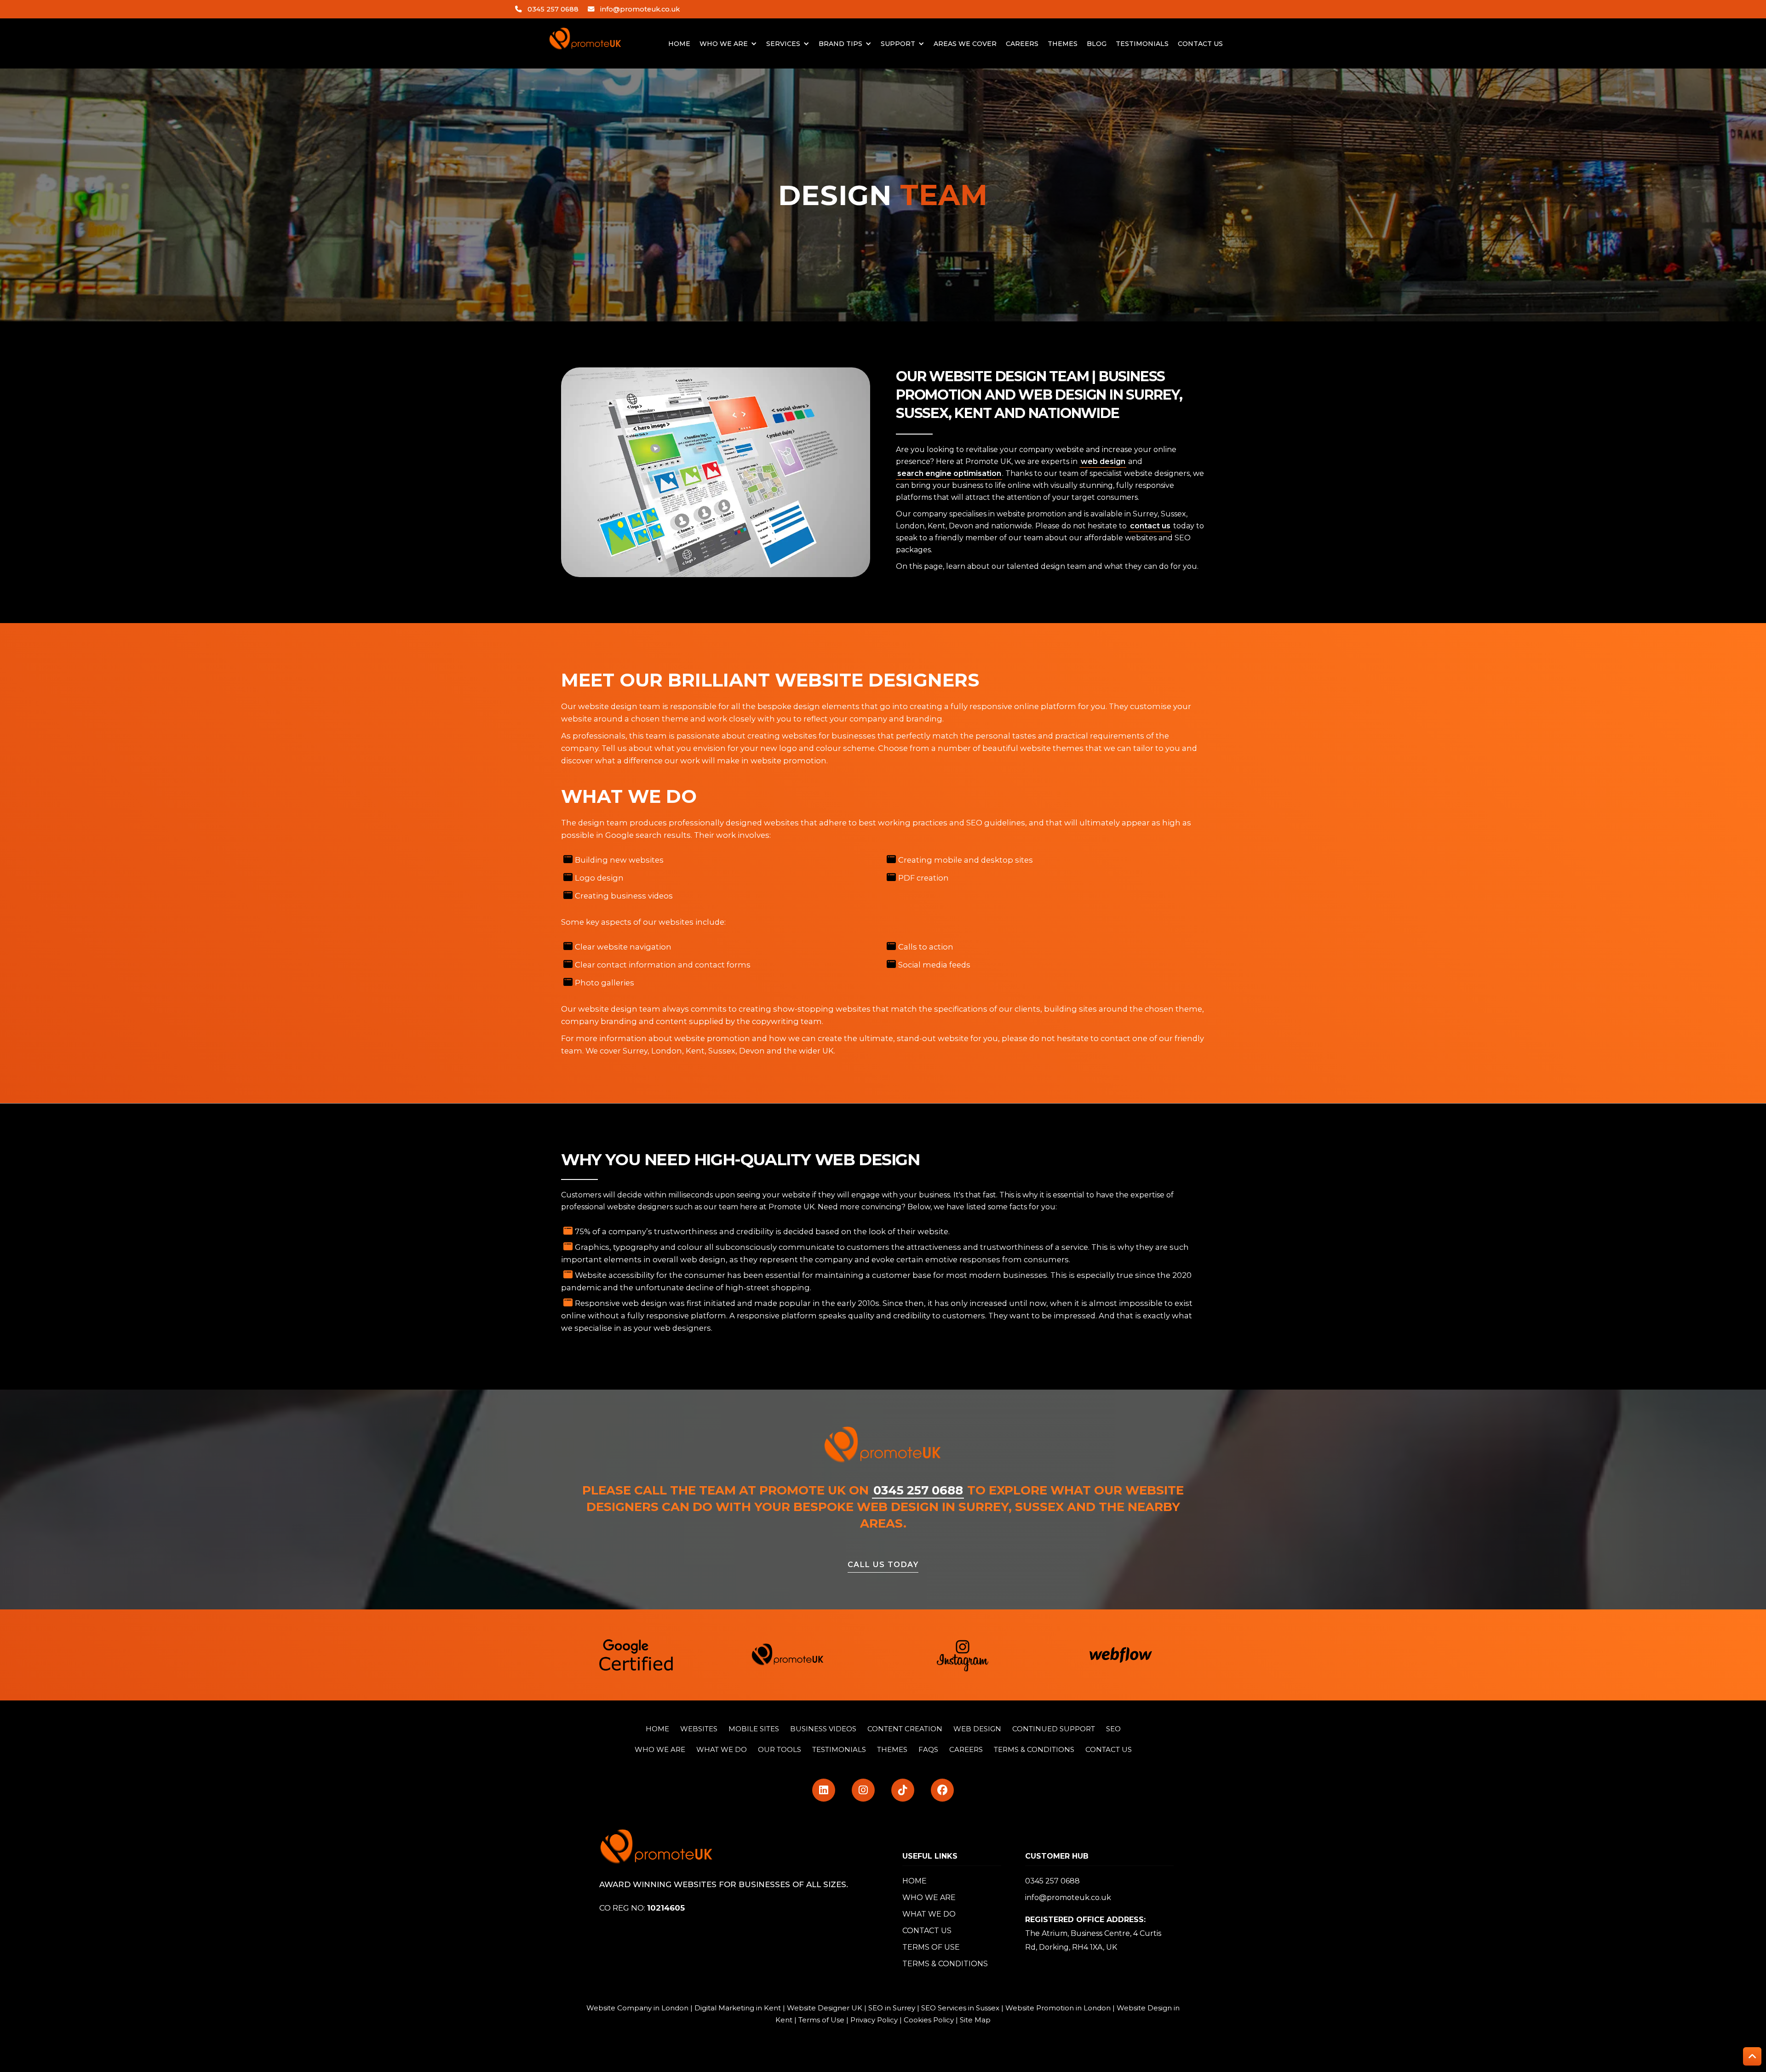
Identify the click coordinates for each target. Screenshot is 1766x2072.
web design (1103, 461)
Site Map (975, 2020)
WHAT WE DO (929, 1914)
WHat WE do (722, 1749)
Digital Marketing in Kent (738, 2008)
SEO (1113, 1729)
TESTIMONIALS (839, 1749)
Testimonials (1142, 44)
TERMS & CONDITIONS (1034, 1749)
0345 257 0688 (553, 9)
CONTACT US (1109, 1749)
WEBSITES (699, 1729)
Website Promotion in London (1058, 2008)
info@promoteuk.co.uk (640, 9)
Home (679, 44)
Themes (1063, 44)
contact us (1150, 526)
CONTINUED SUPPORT (1054, 1729)
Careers (1022, 44)
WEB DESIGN (977, 1729)
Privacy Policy (874, 2020)
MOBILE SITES (754, 1729)
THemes (892, 1749)
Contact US (1200, 44)
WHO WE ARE (660, 1749)
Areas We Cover (965, 44)
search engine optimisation (949, 473)
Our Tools (780, 1749)
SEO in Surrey (892, 2008)
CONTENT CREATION (905, 1729)
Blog (1097, 44)
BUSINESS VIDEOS (823, 1729)
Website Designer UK (825, 2008)
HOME (657, 1729)
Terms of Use (821, 2020)
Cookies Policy (929, 2020)
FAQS (928, 1749)
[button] (728, 44)
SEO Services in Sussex (960, 2008)
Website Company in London (637, 2008)
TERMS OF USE (931, 1947)
